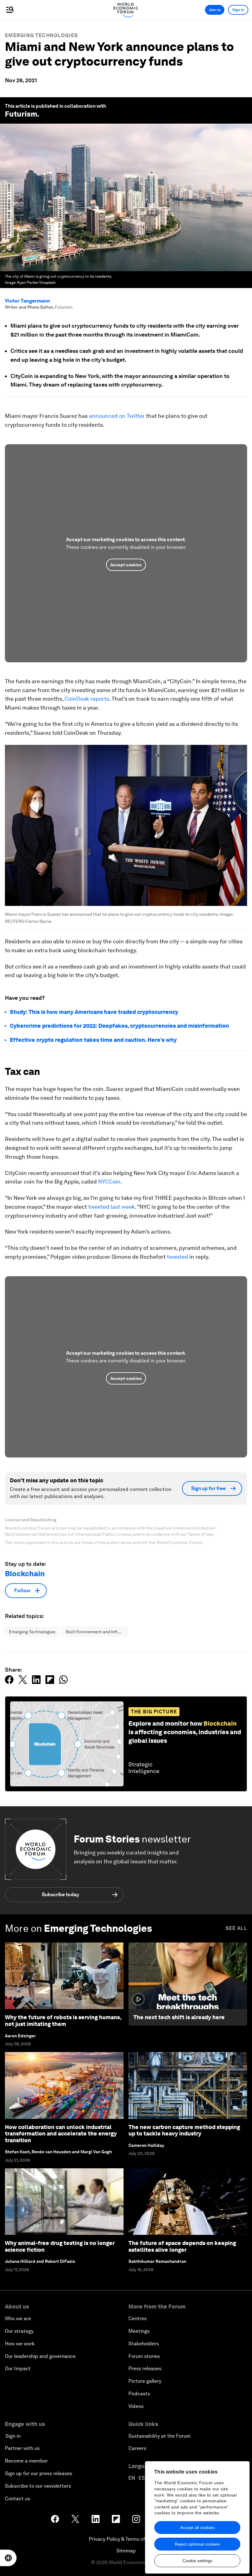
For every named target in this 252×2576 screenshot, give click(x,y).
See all (236, 1928)
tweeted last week (112, 1207)
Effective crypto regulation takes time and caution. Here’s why (93, 1040)
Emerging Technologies (41, 35)
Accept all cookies (197, 2528)
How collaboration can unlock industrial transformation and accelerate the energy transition (61, 2134)
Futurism (21, 114)
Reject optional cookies (197, 2544)
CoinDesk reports (87, 699)
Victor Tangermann (28, 301)
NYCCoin (109, 1182)
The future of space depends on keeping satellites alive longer (182, 2246)
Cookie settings (197, 2561)
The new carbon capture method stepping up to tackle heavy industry (184, 2130)
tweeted (177, 1257)
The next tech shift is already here (179, 2017)
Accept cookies (126, 565)
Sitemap (126, 2551)
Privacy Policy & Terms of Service (126, 2539)
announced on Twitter (117, 416)
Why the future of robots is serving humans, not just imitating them (63, 2021)
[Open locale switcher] (8, 2558)
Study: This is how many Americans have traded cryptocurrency (94, 1012)
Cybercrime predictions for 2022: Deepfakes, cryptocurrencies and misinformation (119, 1026)
